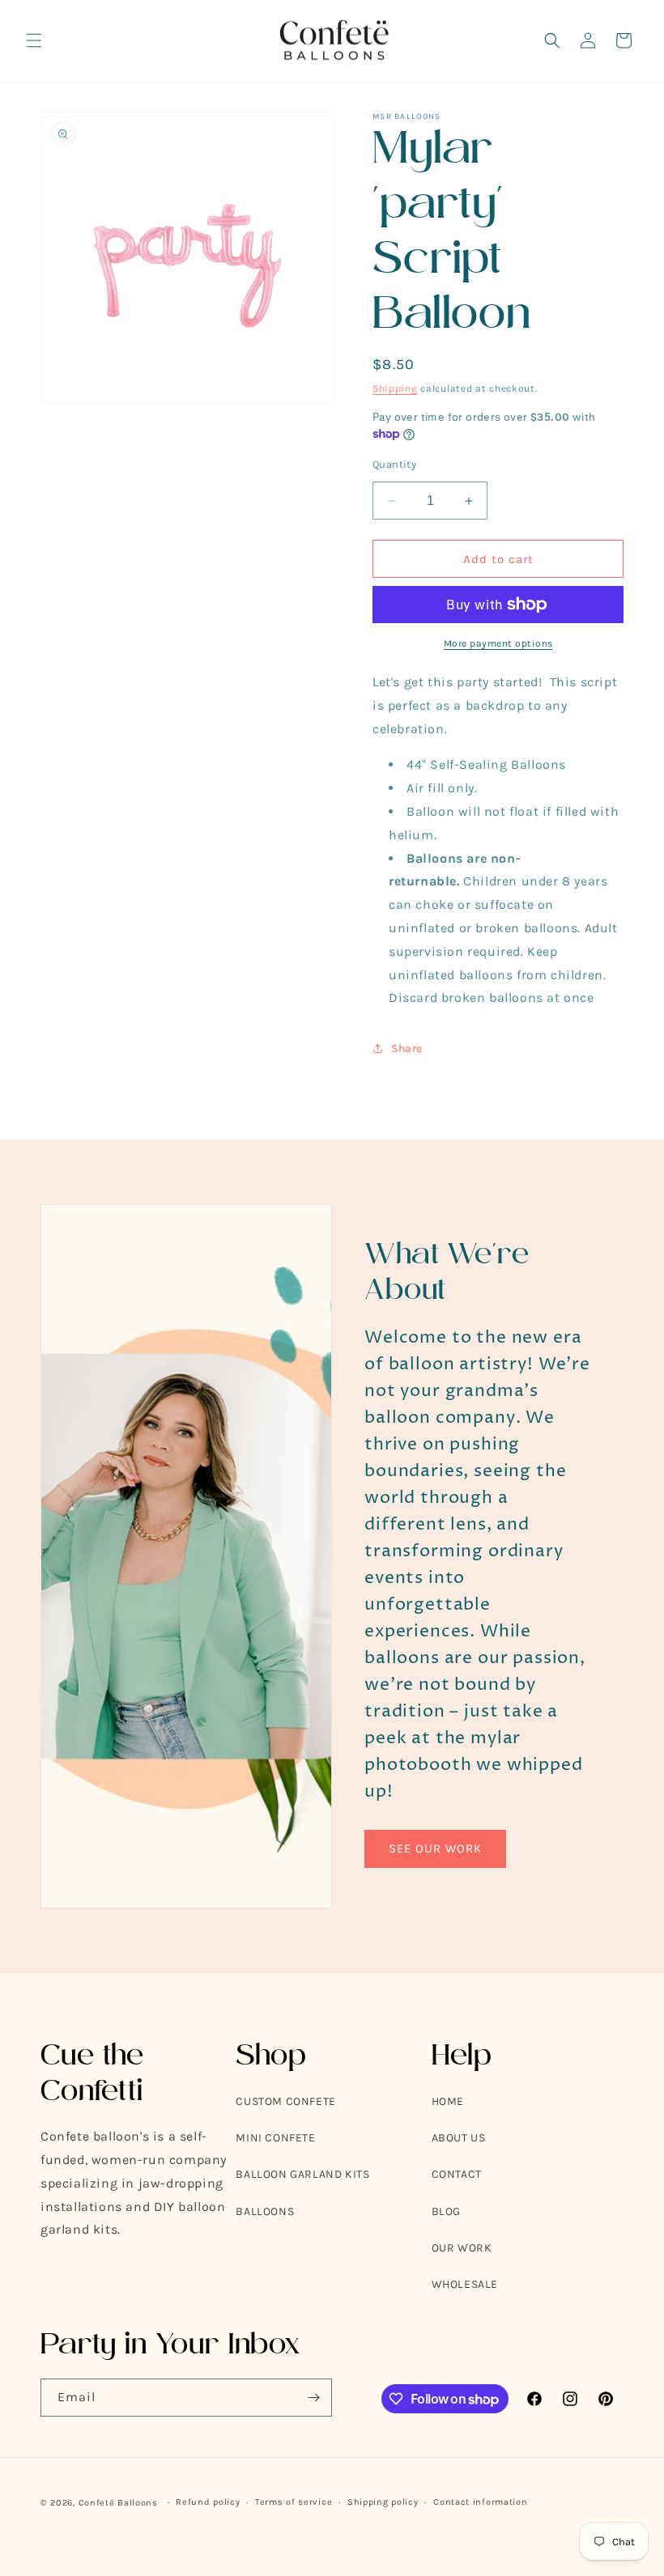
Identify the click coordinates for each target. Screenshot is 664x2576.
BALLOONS (265, 2211)
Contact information (480, 2502)
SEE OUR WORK (435, 1848)
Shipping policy (383, 2502)
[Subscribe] (313, 2398)
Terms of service (294, 2502)
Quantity (394, 464)
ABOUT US (459, 2138)
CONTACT (457, 2174)
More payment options (498, 643)
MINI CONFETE (275, 2138)
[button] (34, 40)
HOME (448, 2101)
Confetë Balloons (118, 2503)
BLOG (446, 2211)
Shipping (395, 388)
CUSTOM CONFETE (285, 2101)
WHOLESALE (465, 2284)
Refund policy (208, 2502)
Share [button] (407, 1048)
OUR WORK (462, 2248)
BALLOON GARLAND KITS (302, 2174)
